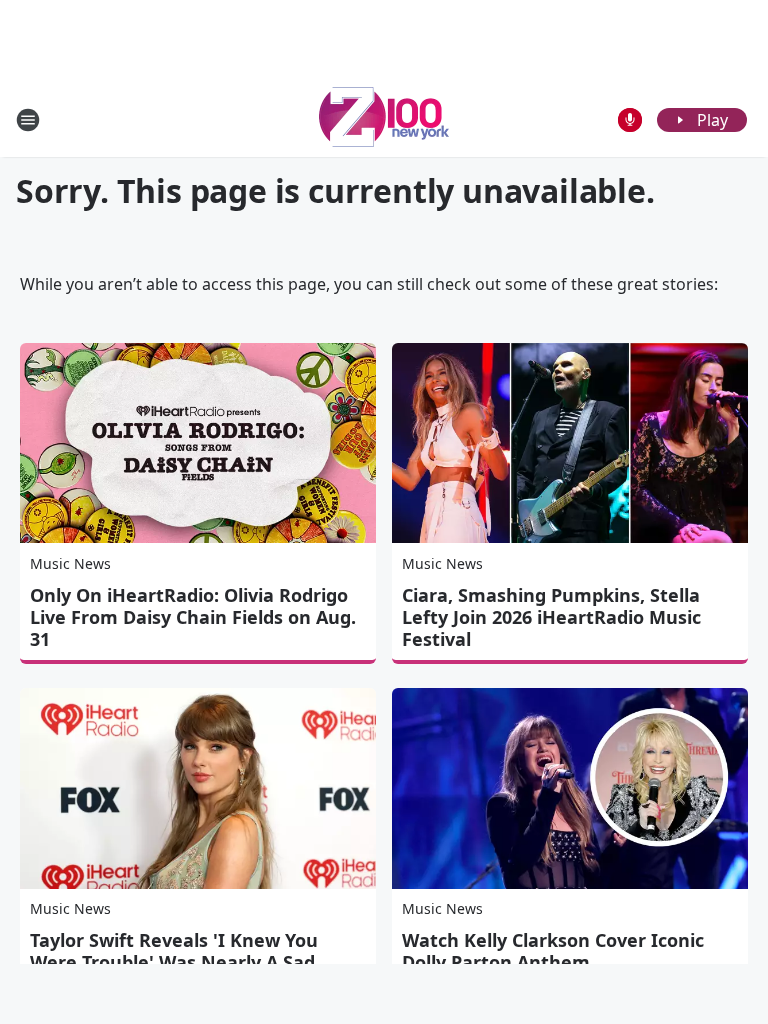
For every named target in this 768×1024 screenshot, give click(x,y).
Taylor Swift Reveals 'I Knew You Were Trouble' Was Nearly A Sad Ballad (174, 962)
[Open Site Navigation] (28, 120)
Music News (70, 563)
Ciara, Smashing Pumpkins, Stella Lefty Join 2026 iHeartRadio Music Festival (551, 617)
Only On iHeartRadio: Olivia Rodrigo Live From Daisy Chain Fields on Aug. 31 (193, 617)
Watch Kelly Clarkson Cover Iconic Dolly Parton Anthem (553, 951)
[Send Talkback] (630, 120)
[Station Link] (384, 119)
